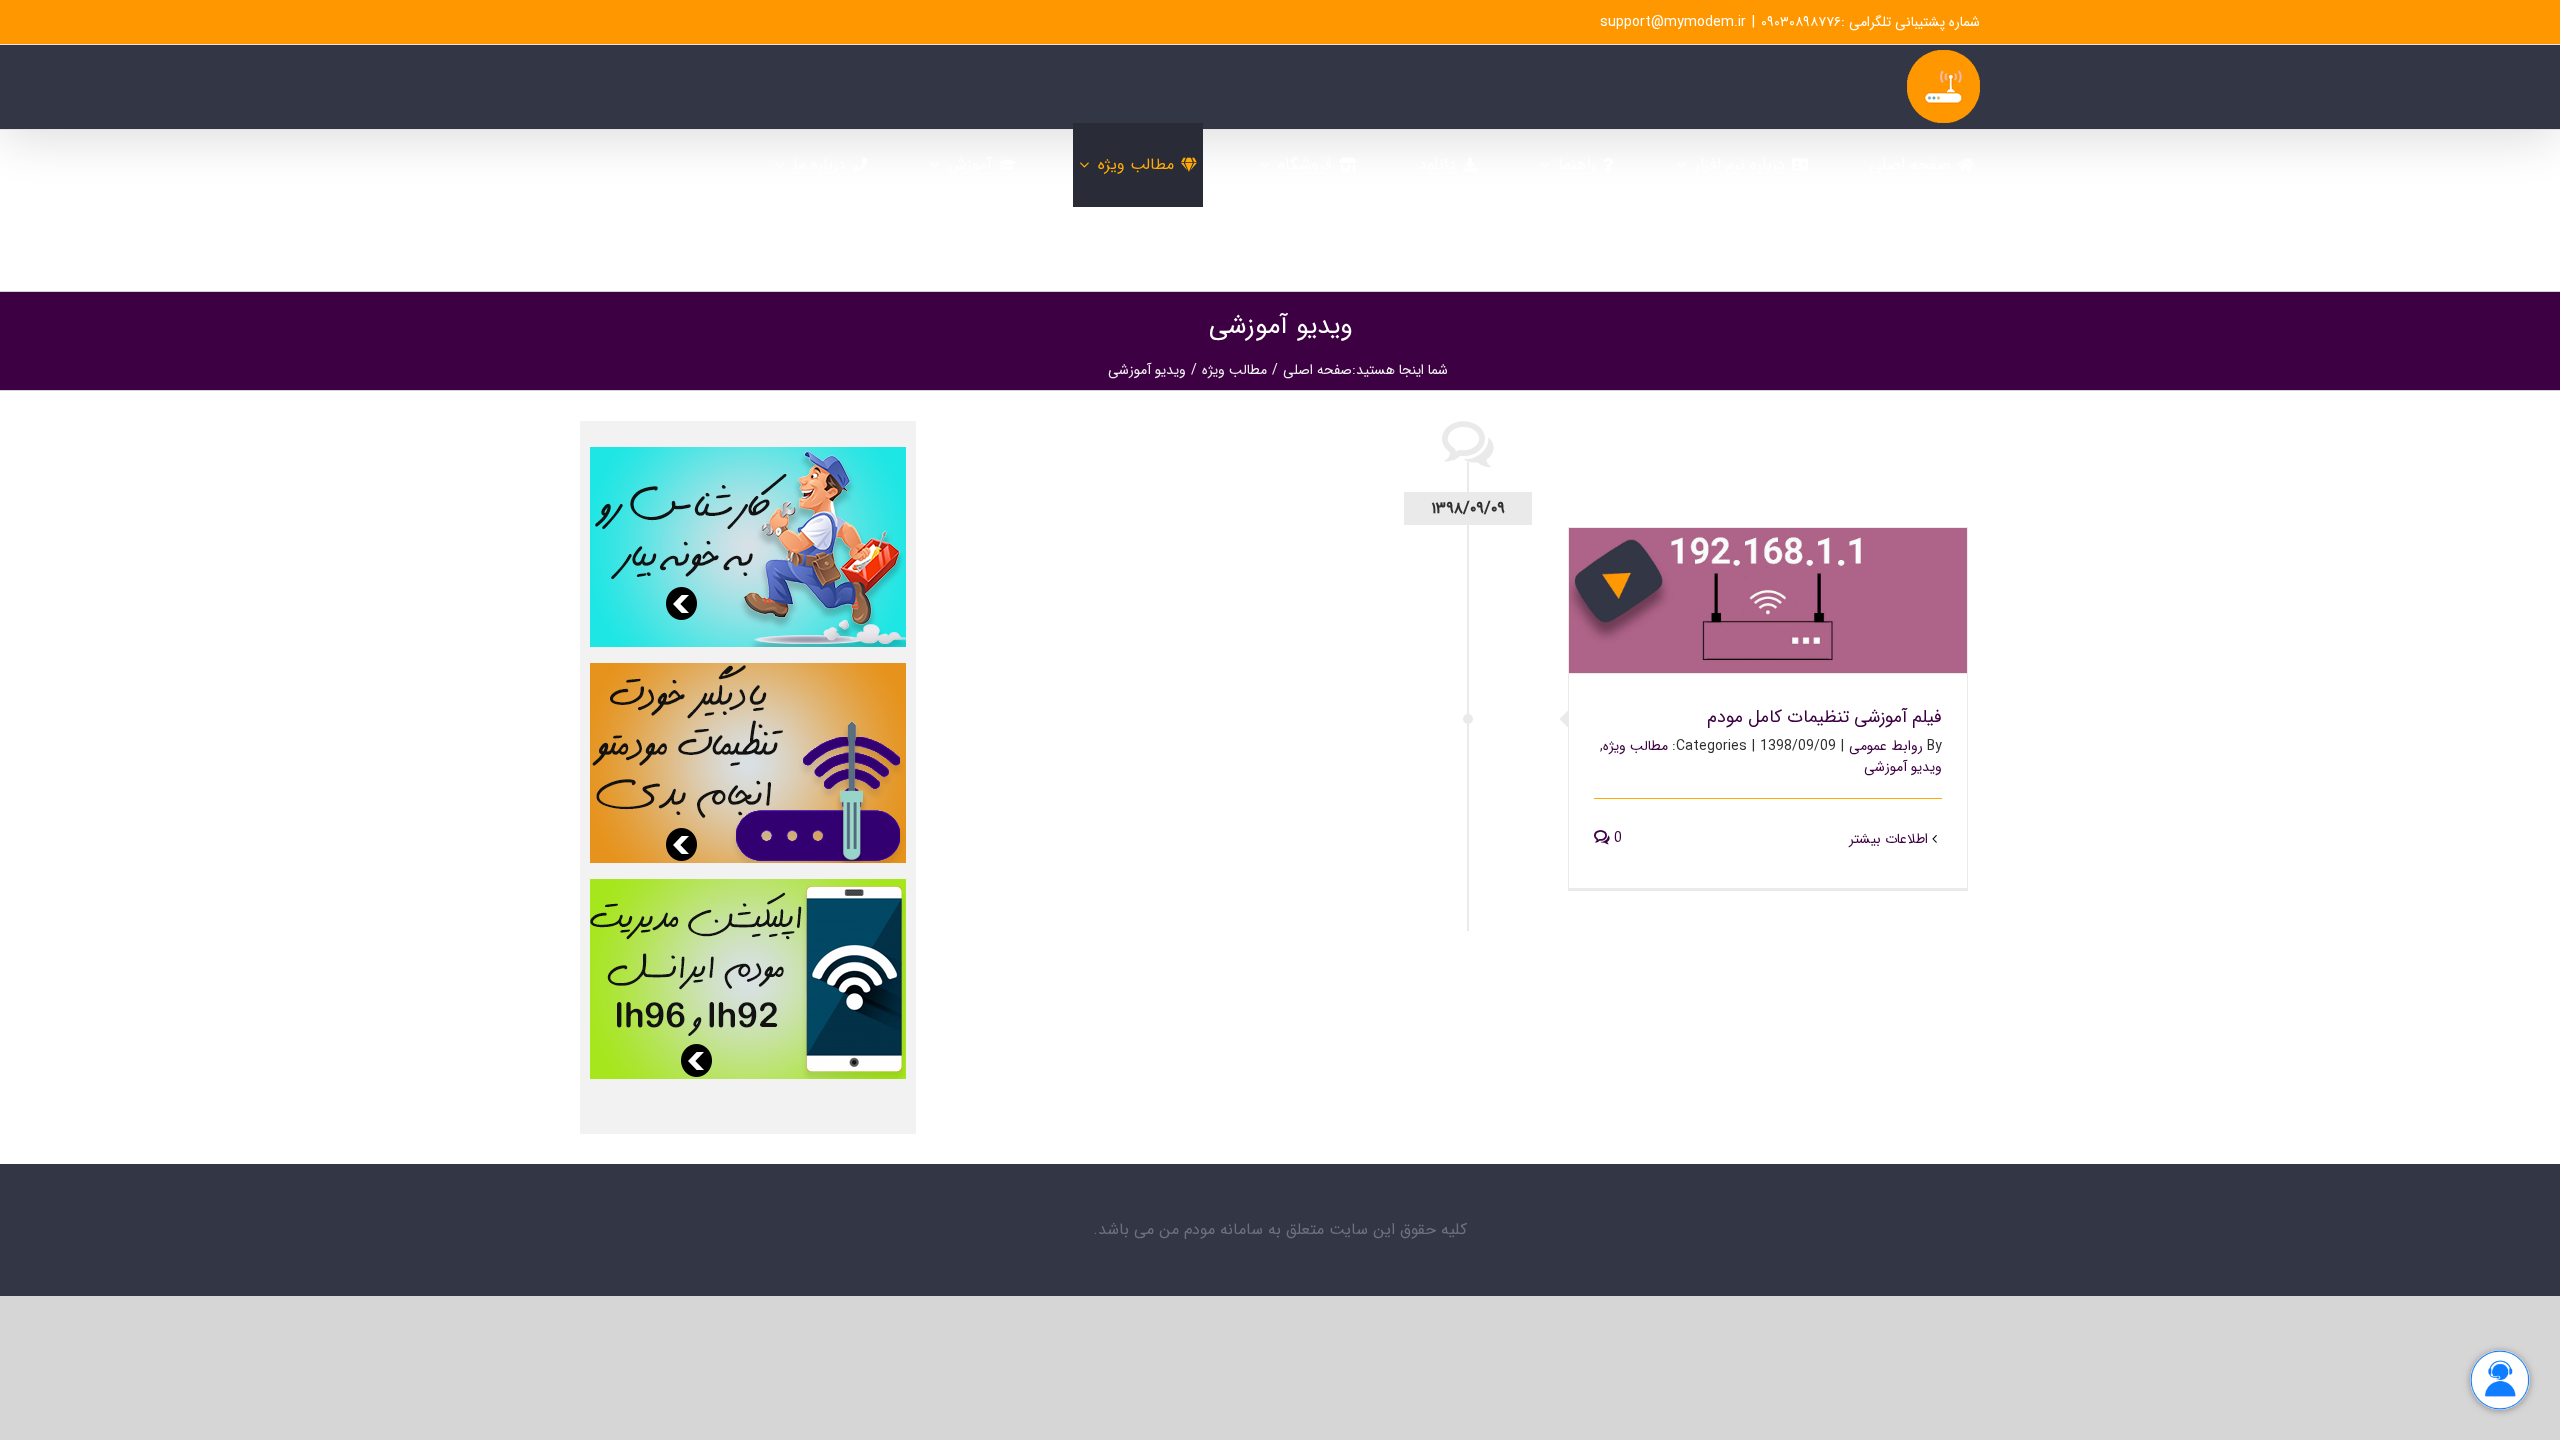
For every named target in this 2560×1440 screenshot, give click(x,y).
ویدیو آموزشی (1903, 767)
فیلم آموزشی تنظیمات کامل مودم (1768, 584)
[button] (1715, 249)
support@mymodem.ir (1673, 22)
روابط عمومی (1886, 746)
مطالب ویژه (1635, 746)
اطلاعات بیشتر (1890, 839)
